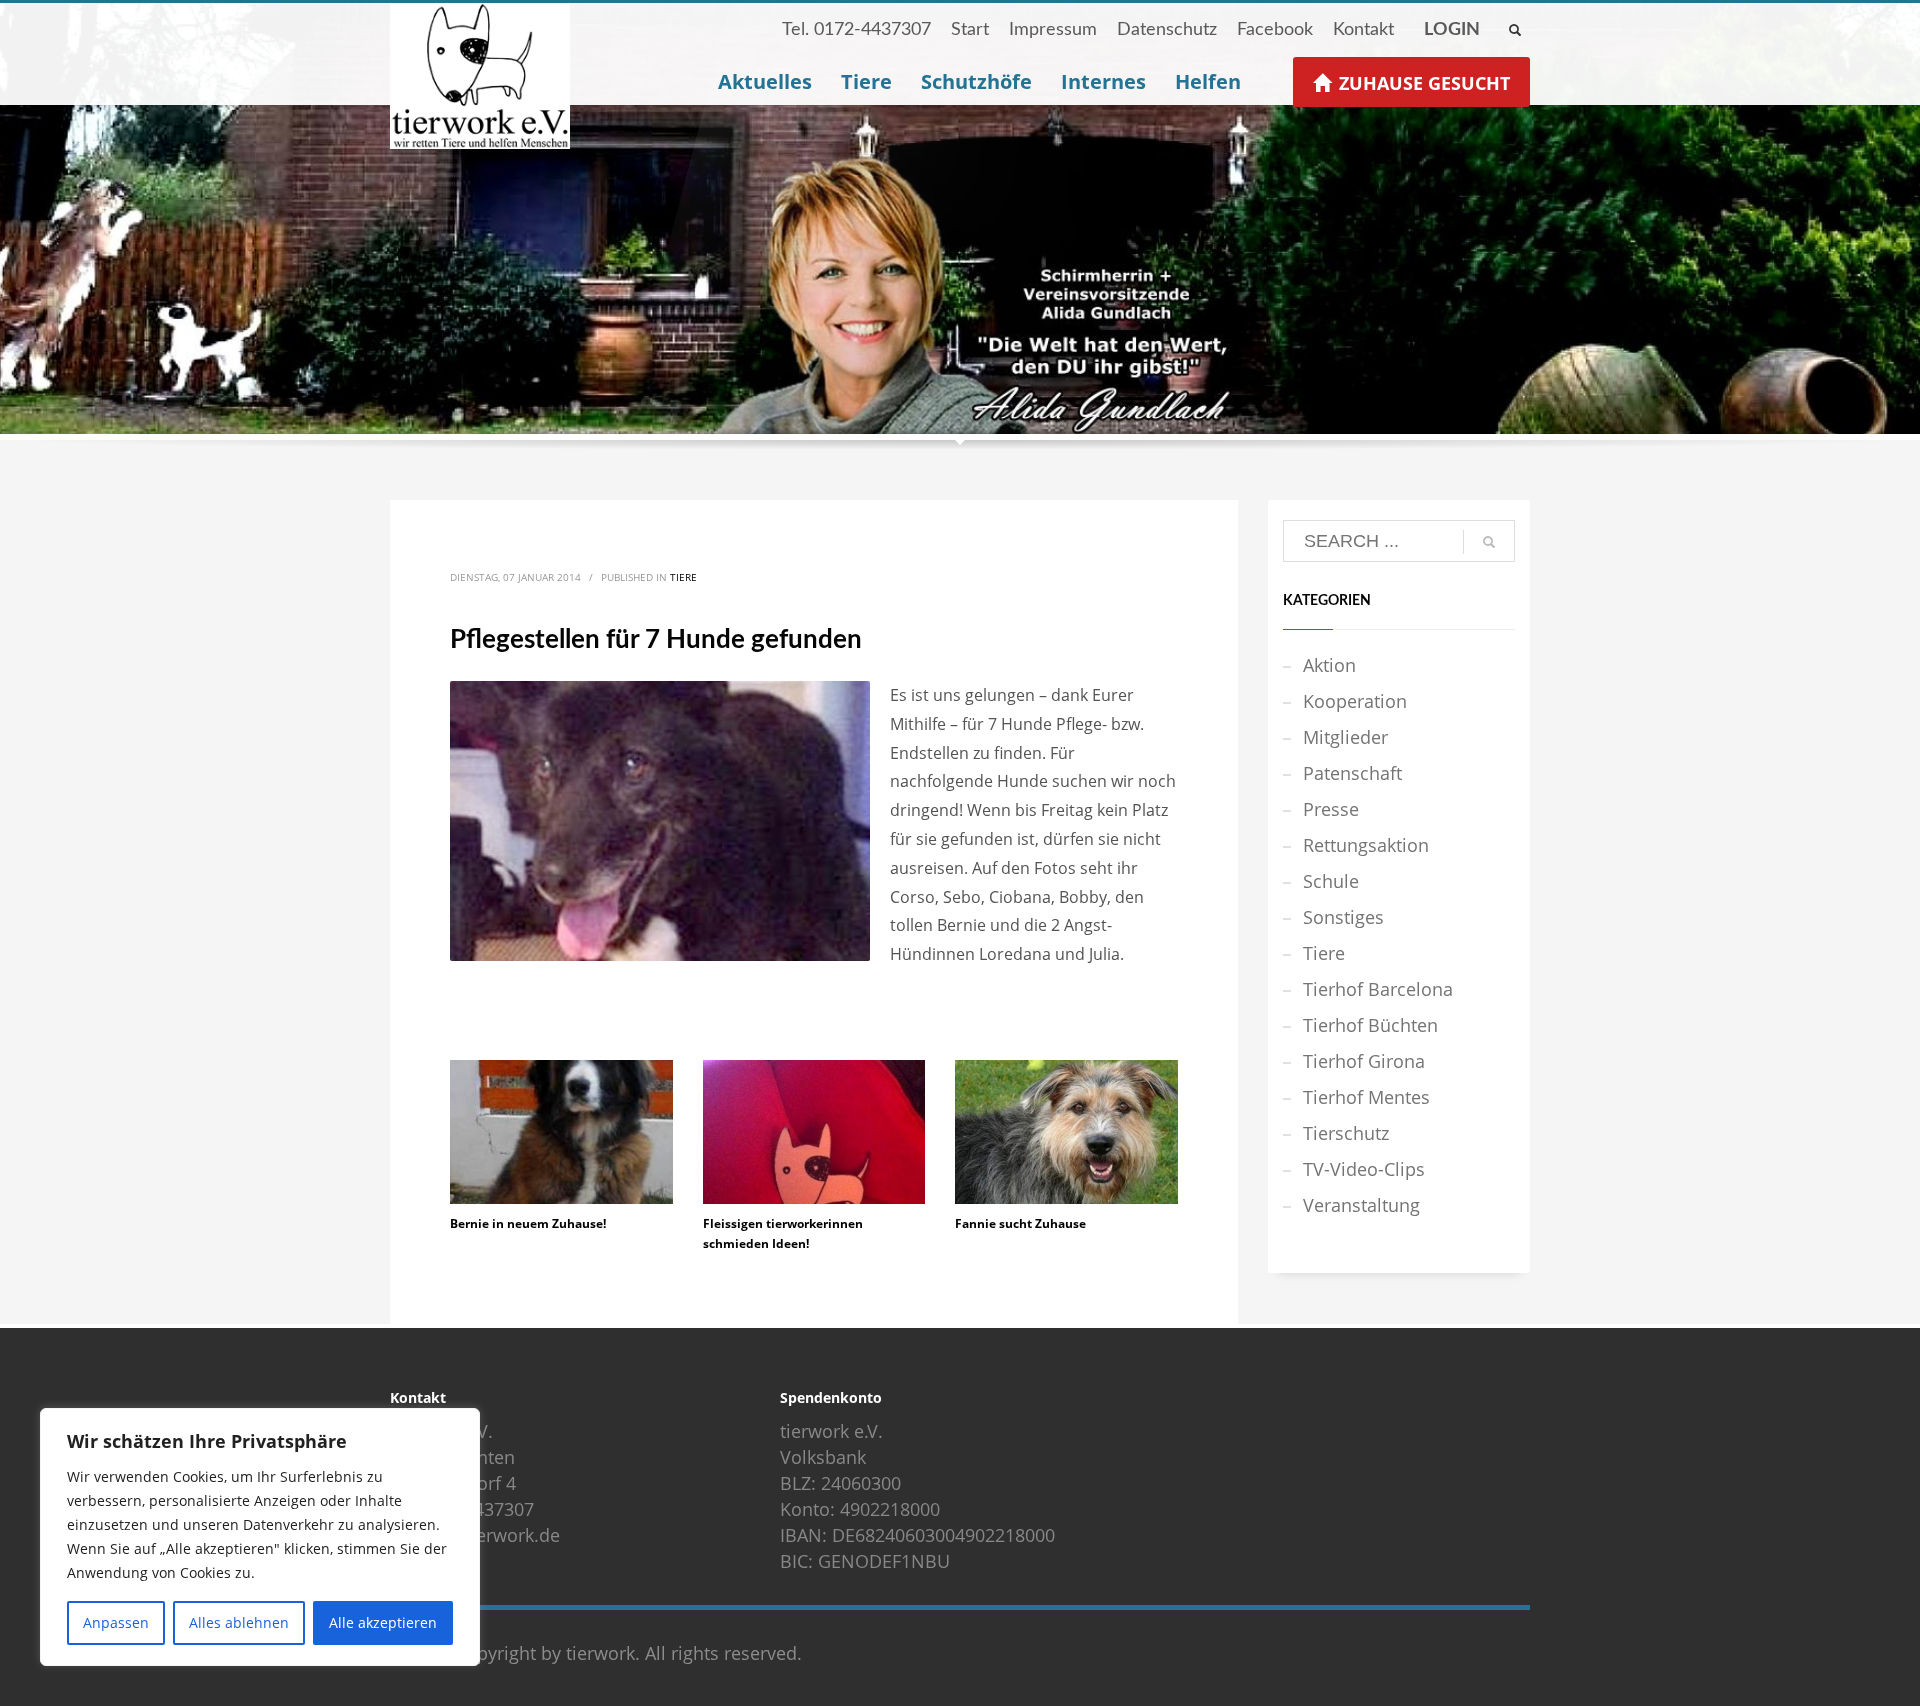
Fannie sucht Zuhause (1020, 1223)
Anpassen (116, 1622)
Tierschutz (1346, 1133)
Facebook (1275, 30)
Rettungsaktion (1366, 845)
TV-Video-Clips (1364, 1169)
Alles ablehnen (239, 1622)
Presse (1331, 809)
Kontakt (1363, 30)
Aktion (1329, 665)
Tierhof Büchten (1370, 1025)
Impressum (1053, 30)
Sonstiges (1343, 917)
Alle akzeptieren (383, 1622)
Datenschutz (1167, 30)
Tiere (683, 577)
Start (970, 30)
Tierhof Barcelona (1378, 989)
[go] (1489, 542)
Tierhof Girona (1364, 1061)
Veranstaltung (1361, 1205)
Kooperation (1355, 701)
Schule (1331, 881)
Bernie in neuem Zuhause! (528, 1223)
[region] (260, 1537)
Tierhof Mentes (1366, 1097)
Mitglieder (1345, 737)
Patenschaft (1352, 773)
